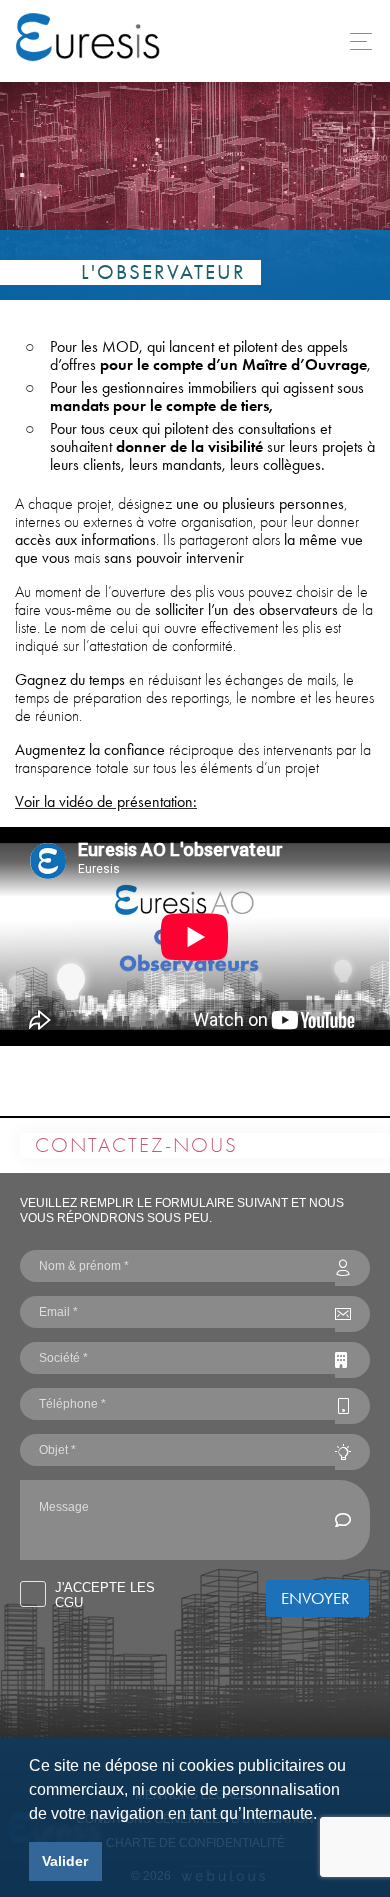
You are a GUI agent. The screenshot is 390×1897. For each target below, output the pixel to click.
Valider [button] (65, 1861)
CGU (69, 1603)
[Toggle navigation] (355, 41)
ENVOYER (315, 1598)
